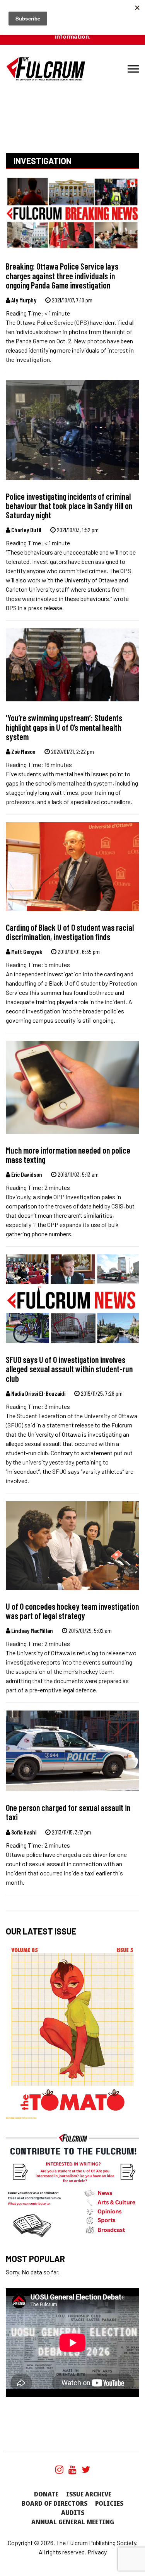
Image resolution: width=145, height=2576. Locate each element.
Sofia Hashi (23, 1832)
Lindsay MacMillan (32, 1630)
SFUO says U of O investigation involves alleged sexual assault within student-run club (69, 1369)
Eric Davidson (26, 1174)
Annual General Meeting (73, 2522)
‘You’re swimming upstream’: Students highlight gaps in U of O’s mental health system (64, 727)
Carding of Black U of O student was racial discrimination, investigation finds (70, 932)
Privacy (97, 2552)
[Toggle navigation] (133, 69)
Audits (73, 2513)
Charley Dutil (26, 530)
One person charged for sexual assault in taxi (68, 1812)
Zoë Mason (23, 751)
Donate (46, 2494)
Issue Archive (89, 2494)
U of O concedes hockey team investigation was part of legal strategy (72, 1611)
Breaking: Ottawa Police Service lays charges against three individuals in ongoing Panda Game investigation (62, 276)
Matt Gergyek (26, 951)
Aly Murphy (23, 300)
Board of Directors (55, 2503)
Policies (109, 2503)
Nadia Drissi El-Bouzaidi (38, 1393)
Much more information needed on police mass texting (68, 1155)
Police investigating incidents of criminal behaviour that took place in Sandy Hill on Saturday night (69, 506)
